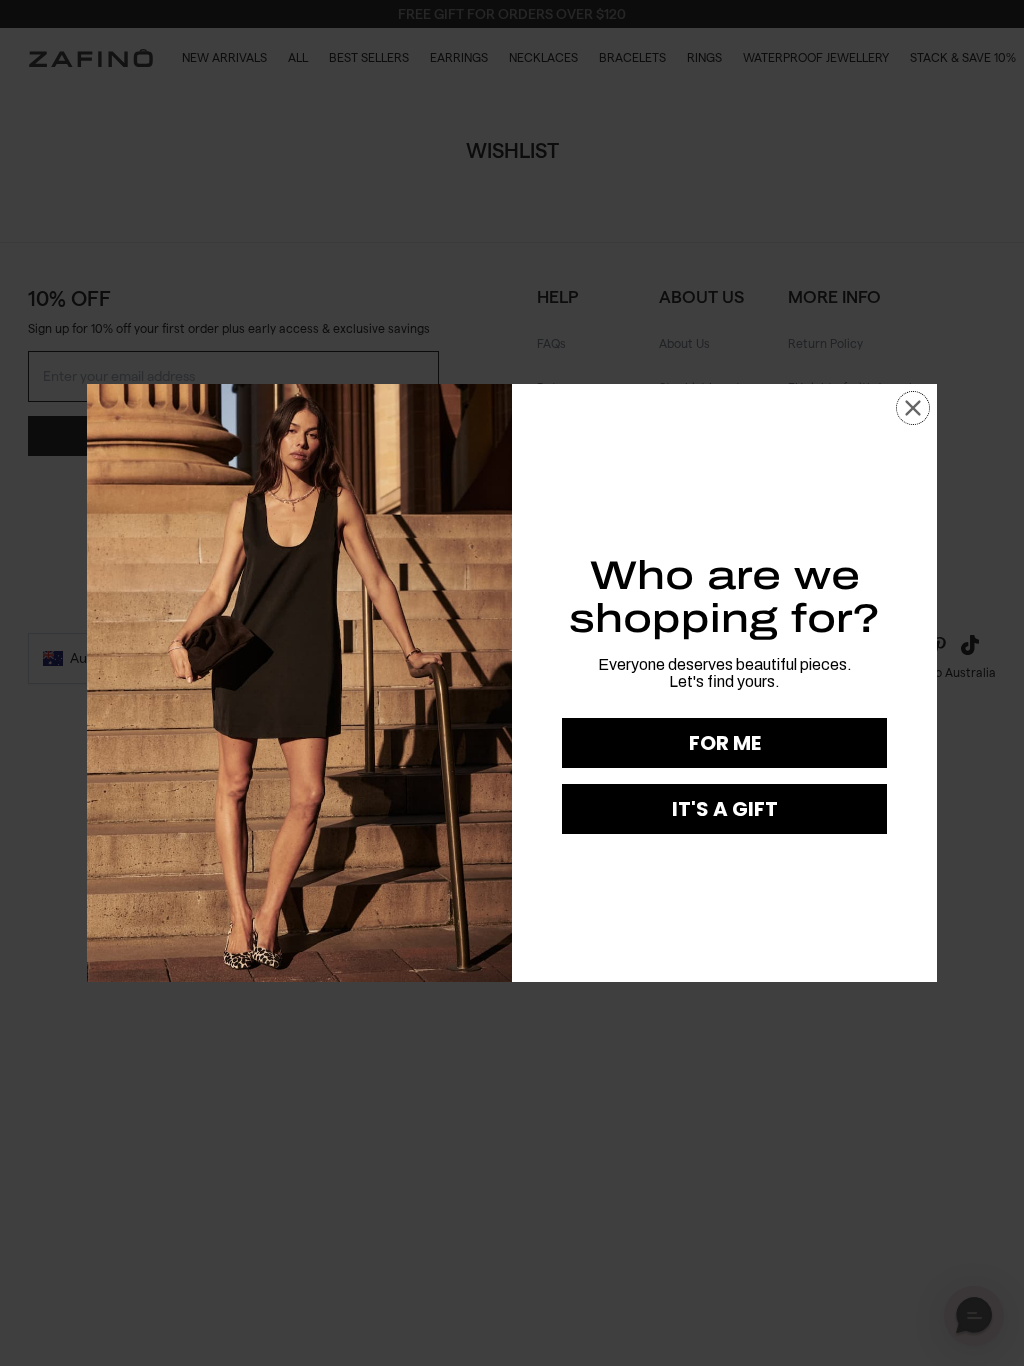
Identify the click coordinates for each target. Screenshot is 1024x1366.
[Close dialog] (913, 408)
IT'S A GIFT (725, 809)
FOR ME (725, 743)
